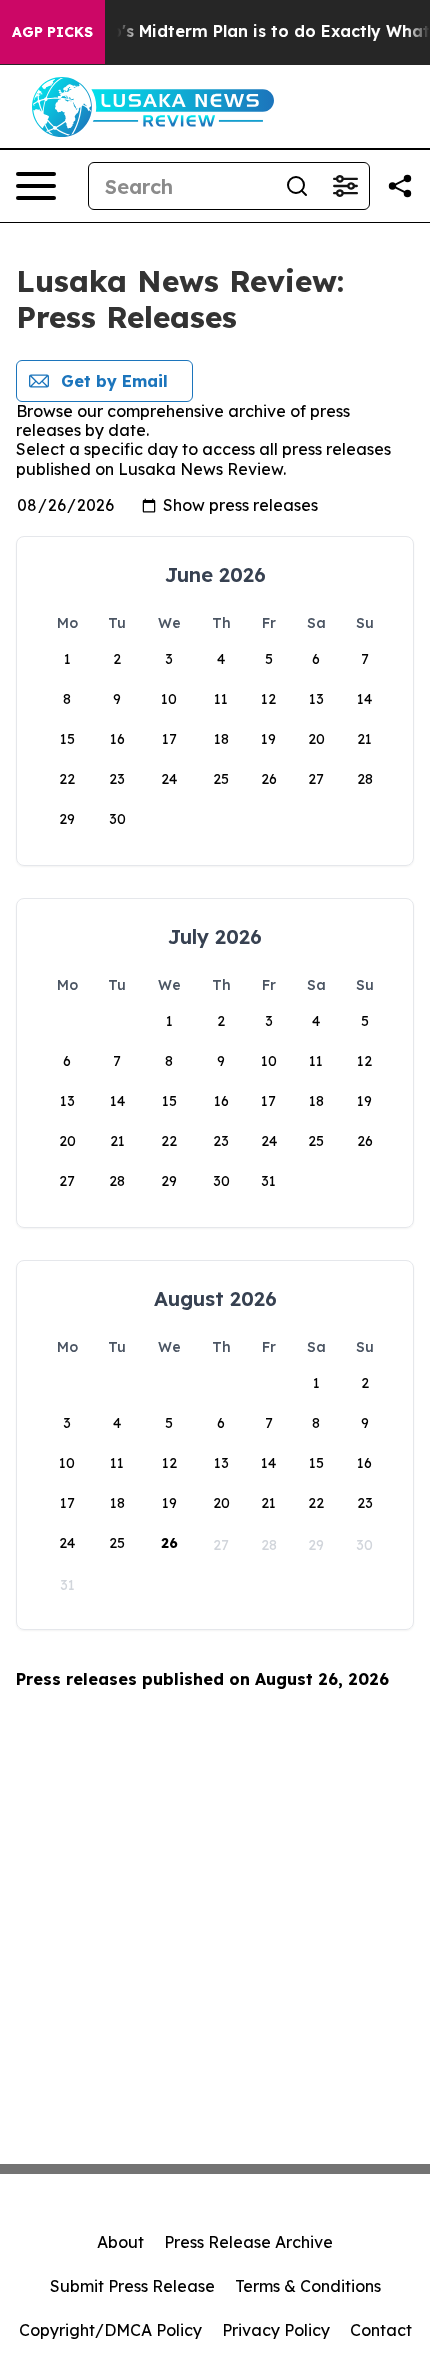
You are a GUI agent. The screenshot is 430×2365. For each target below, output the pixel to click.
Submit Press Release (132, 2286)
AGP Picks (52, 32)
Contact (381, 2330)
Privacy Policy (276, 2330)
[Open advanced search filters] (345, 186)
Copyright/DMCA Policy (110, 2330)
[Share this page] (400, 186)
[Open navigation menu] (36, 186)
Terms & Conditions (308, 2286)
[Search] (297, 186)
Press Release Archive (248, 2242)
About (120, 2242)
